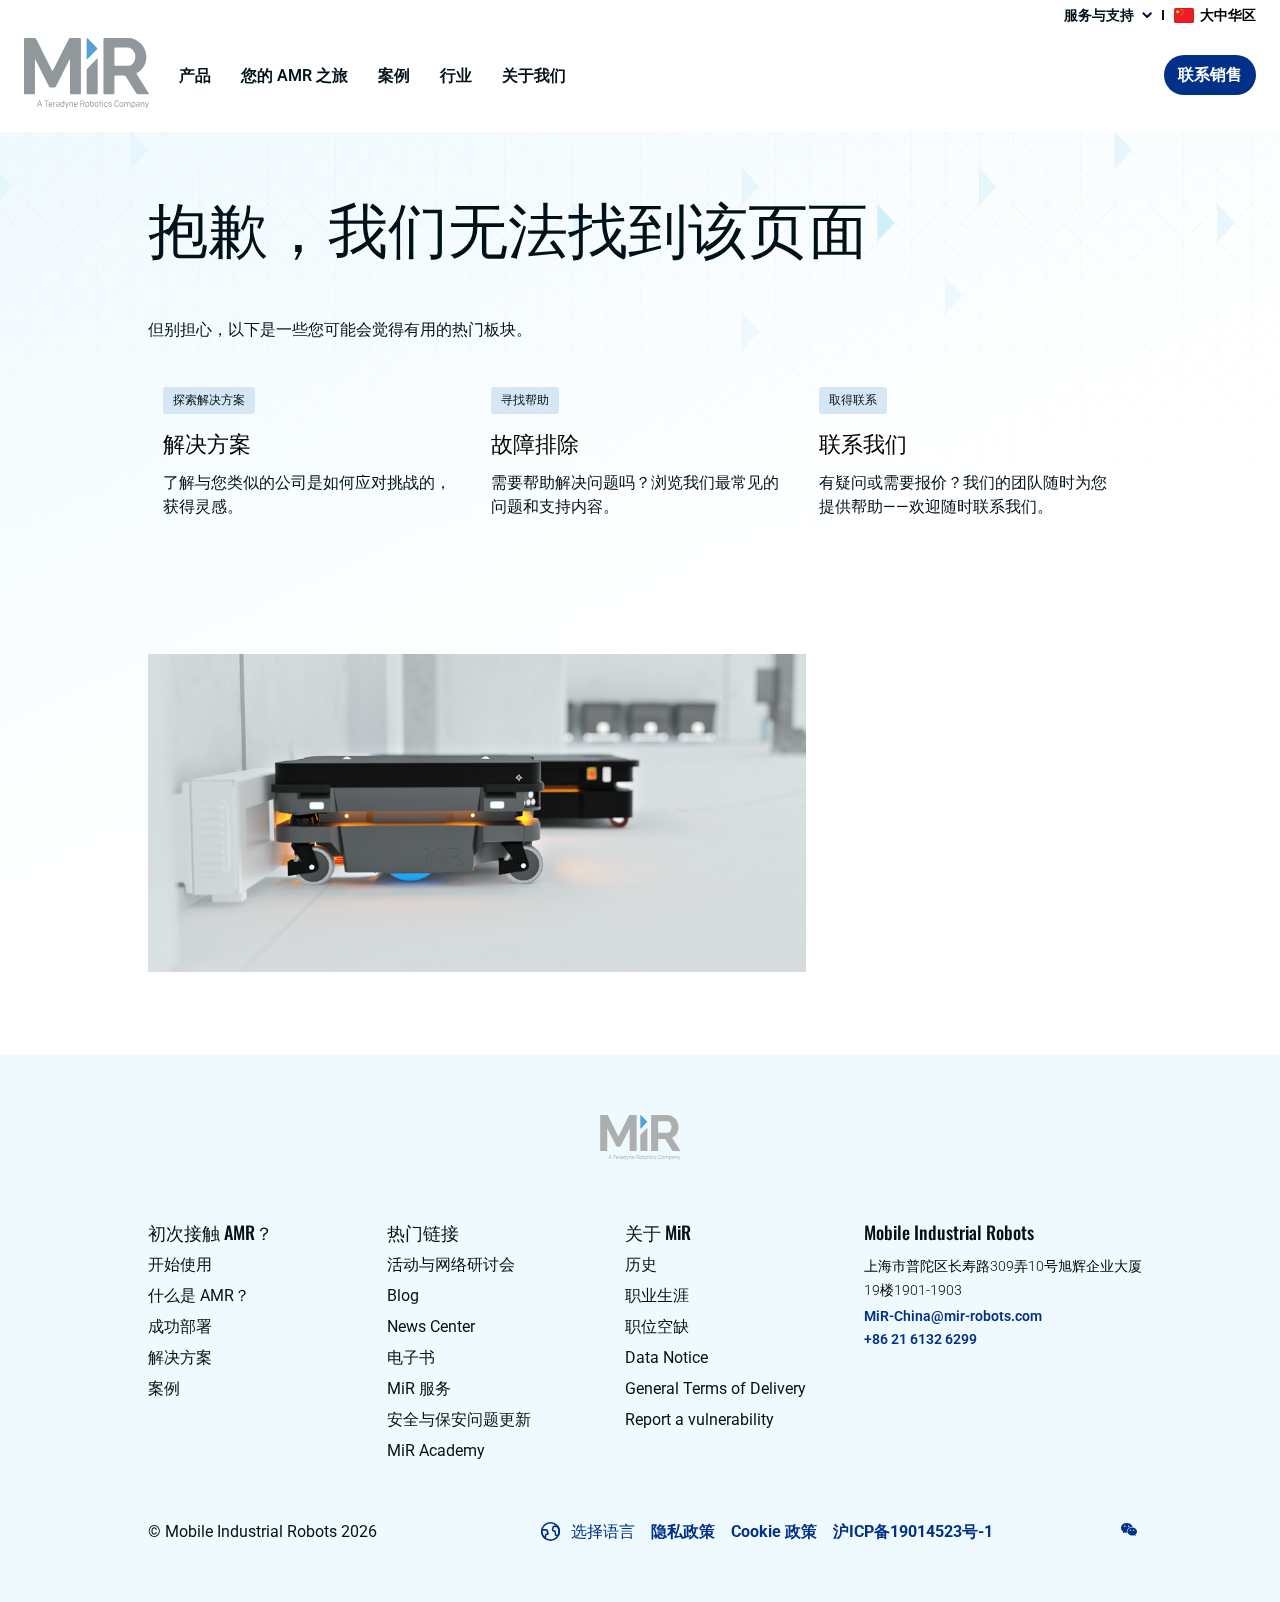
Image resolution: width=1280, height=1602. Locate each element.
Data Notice (666, 1357)
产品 (195, 75)
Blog (403, 1295)
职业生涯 (657, 1295)
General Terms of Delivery (715, 1388)
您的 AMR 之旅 (294, 75)
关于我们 (534, 75)
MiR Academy (436, 1450)
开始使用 (180, 1264)
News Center (431, 1326)
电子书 (411, 1357)
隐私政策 (683, 1531)
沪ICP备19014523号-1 (913, 1531)
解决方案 (180, 1357)
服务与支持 (1099, 15)
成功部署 (180, 1326)
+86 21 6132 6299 (920, 1339)
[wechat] (1129, 1530)
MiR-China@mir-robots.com (953, 1316)
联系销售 (1210, 74)
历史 (641, 1264)
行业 (456, 75)
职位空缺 (657, 1326)
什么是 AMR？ (199, 1295)
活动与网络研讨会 (451, 1264)
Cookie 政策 (774, 1531)
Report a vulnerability (699, 1419)
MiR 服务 (419, 1388)
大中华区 (1228, 15)
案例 (394, 75)
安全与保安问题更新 (459, 1419)
